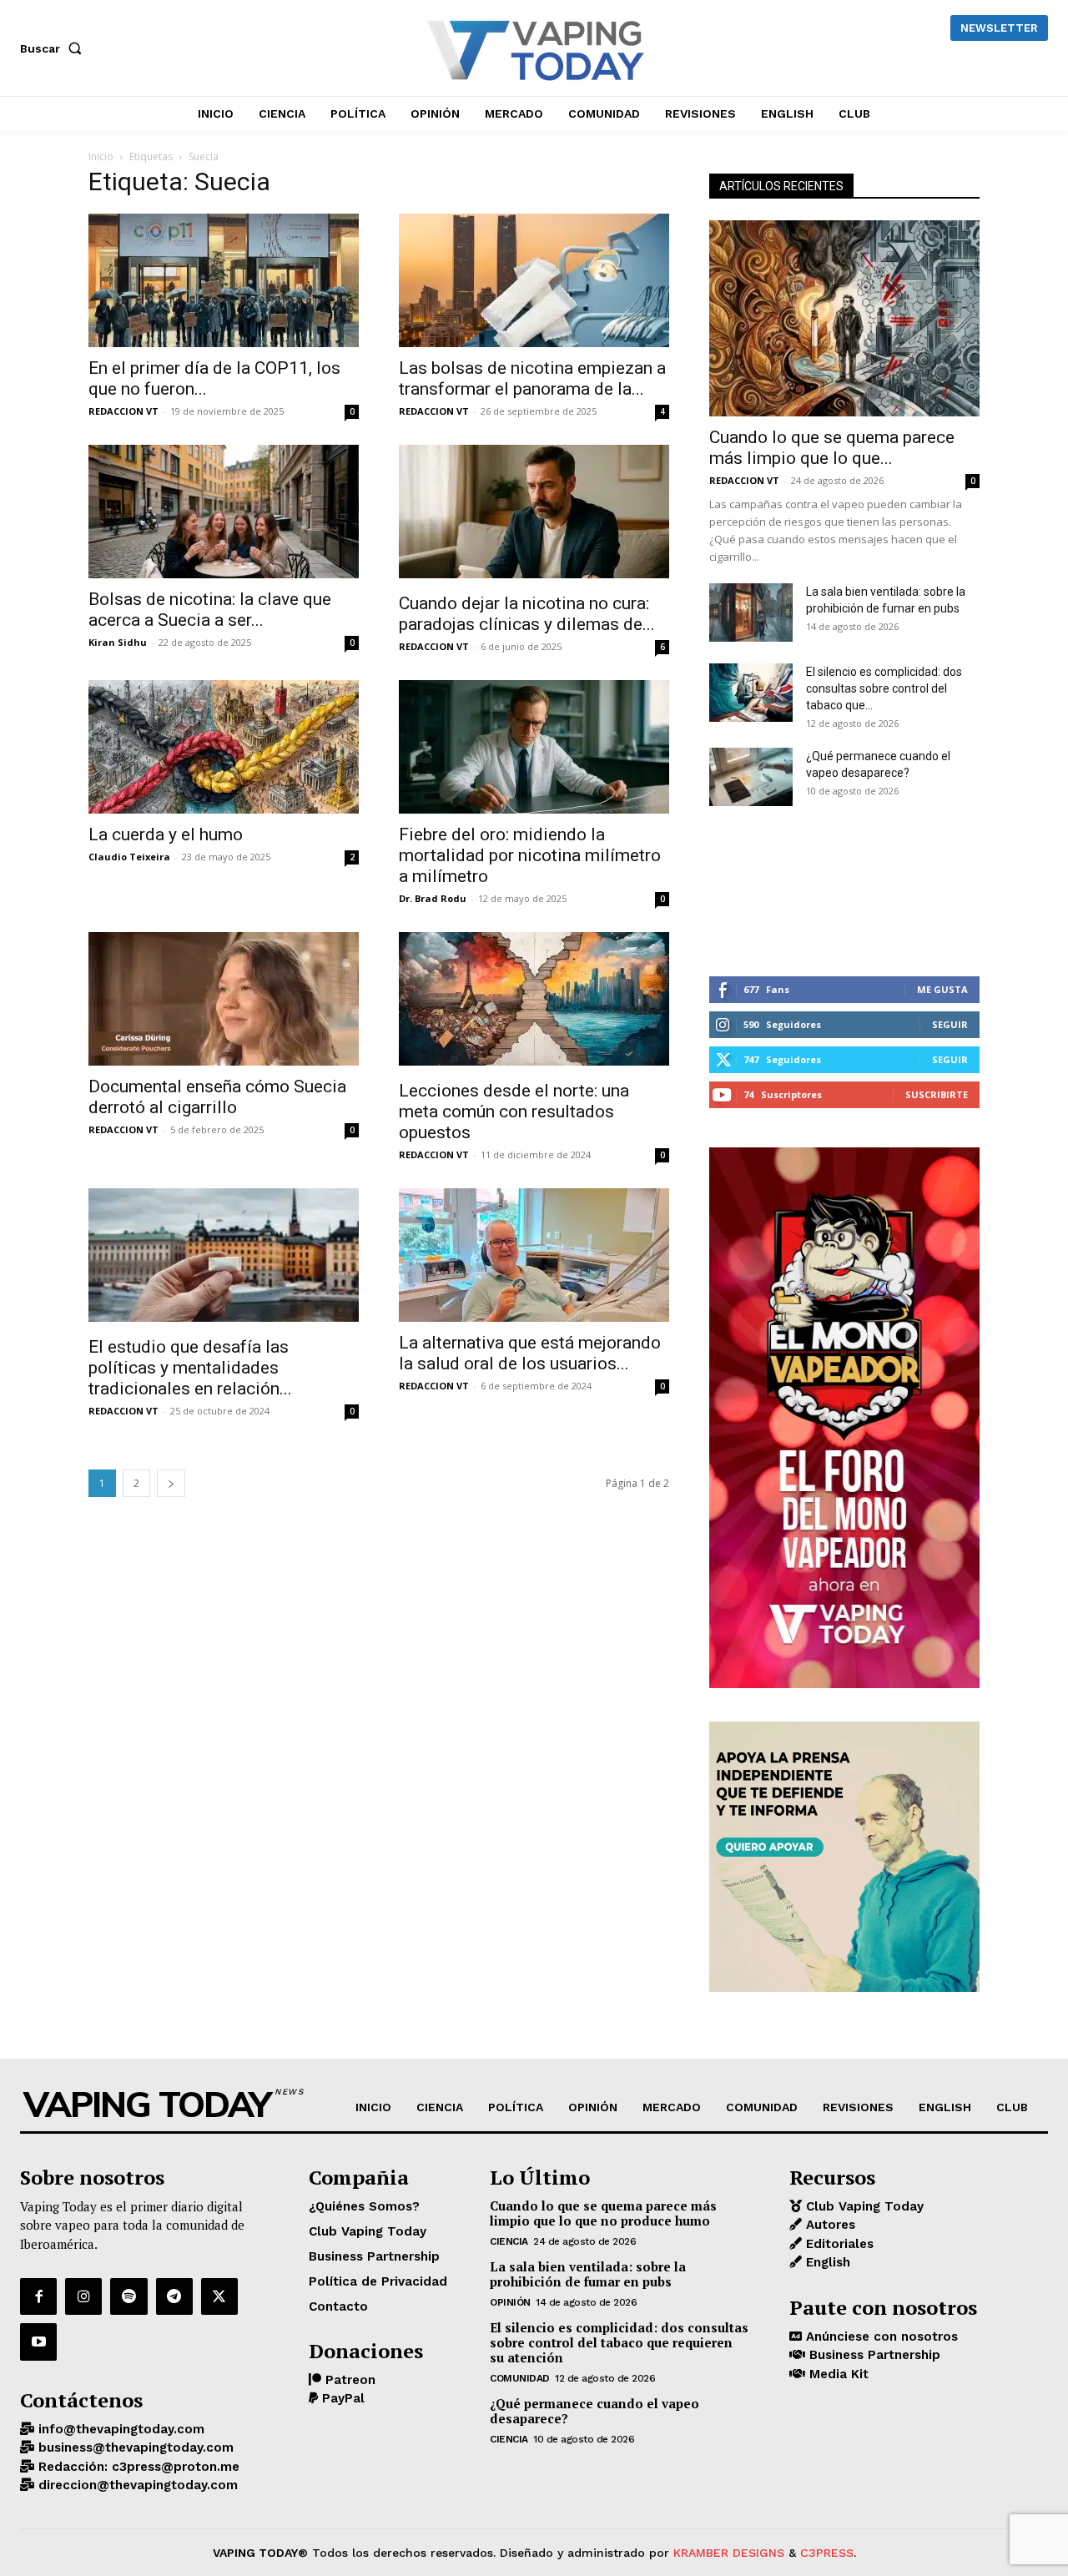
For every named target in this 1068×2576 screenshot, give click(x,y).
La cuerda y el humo (166, 834)
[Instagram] (83, 2296)
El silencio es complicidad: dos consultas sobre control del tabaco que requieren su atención (619, 2342)
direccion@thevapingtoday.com (136, 2485)
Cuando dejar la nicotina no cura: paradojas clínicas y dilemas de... (527, 614)
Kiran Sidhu (118, 642)
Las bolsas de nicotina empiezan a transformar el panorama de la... (532, 378)
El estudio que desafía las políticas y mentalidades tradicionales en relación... (190, 1368)
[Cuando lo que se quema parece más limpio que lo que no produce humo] (844, 318)
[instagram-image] (754, 891)
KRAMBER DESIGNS (729, 2553)
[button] (54, 48)
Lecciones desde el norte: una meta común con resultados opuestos (514, 1112)
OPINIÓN (510, 2302)
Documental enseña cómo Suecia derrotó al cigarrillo (217, 1097)
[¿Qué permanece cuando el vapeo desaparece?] (751, 777)
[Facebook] (38, 2296)
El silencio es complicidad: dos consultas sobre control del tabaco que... (884, 688)
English (826, 2262)
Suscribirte (937, 1094)
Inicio (101, 156)
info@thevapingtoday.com (119, 2429)
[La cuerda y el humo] (224, 747)
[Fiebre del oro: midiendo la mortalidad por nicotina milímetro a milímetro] (534, 747)
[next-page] (171, 1483)
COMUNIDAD (520, 2378)
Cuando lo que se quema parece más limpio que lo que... (832, 448)
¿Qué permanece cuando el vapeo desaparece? (594, 2411)
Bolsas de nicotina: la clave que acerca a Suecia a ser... (210, 610)
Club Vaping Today (863, 2206)
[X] (219, 2296)
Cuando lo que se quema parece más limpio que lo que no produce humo (603, 2213)
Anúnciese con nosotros (880, 2337)
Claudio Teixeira (129, 857)
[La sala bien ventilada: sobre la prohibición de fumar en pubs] (751, 612)
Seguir (950, 1024)
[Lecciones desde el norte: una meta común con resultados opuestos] (534, 1001)
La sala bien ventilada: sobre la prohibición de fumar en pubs (588, 2274)
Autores (829, 2225)
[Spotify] (128, 2296)
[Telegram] (174, 2296)
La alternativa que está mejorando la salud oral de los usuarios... (530, 1353)
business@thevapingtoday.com (134, 2447)
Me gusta (942, 989)
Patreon (348, 2380)
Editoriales (838, 2244)
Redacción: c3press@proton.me (137, 2467)
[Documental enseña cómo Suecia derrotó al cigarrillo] (224, 999)
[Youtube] (38, 2342)
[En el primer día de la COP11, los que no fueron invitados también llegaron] (224, 280)
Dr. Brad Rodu (433, 898)
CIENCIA (509, 2241)
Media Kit (837, 2374)
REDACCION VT (123, 411)
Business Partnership (873, 2355)
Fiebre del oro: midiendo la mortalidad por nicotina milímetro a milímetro (530, 855)
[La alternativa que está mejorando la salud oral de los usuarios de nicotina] (534, 1255)
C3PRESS (827, 2553)
